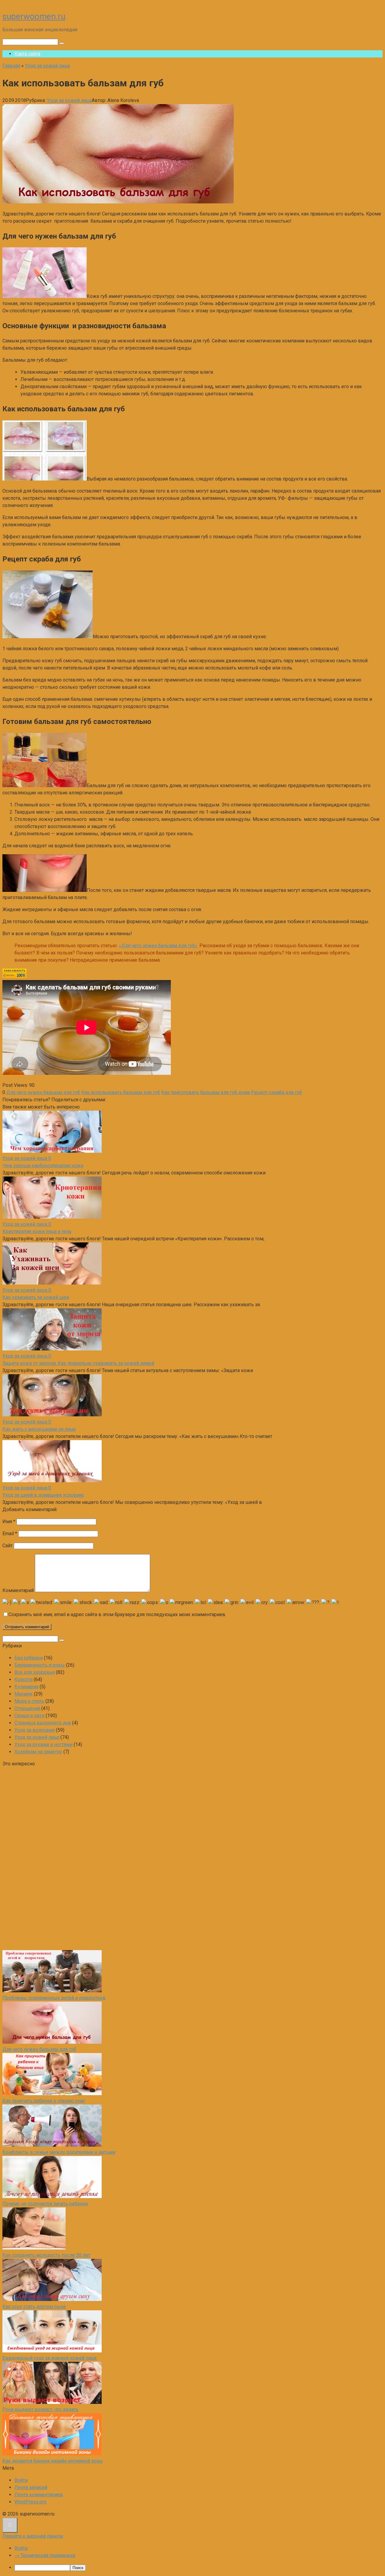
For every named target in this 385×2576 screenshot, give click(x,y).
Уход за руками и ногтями (43, 1744)
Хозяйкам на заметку (38, 1752)
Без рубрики (29, 1658)
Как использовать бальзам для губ (121, 1092)
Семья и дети (29, 1716)
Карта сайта (27, 54)
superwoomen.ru (34, 16)
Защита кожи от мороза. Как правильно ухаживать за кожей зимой (78, 1363)
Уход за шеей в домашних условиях (43, 1495)
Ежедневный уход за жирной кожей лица (49, 2358)
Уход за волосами (35, 1730)
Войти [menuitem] (21, 2548)
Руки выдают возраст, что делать (40, 2409)
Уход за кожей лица (69, 100)
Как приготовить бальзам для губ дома (206, 1092)
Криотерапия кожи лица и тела (37, 1231)
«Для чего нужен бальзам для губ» (158, 946)
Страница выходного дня (43, 1723)
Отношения (27, 1708)
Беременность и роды (40, 1665)
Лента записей (31, 2487)
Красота (23, 1679)
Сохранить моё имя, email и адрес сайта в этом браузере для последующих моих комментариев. (117, 1614)
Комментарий (18, 1590)
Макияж (24, 1694)
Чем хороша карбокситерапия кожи (43, 1166)
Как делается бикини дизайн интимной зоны (53, 2461)
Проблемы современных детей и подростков (54, 1998)
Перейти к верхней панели (33, 2536)
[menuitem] (199, 2568)
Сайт (8, 1546)
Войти (21, 2480)
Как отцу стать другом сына (34, 2307)
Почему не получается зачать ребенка (45, 2204)
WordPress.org (30, 2502)
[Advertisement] (48, 1858)
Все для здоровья (35, 1672)
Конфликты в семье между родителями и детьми (59, 2152)
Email (10, 1534)
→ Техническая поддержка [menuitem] (45, 2555)
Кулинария (26, 1687)
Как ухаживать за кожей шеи (36, 1297)
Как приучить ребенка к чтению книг (44, 2101)
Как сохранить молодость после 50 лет (46, 2255)
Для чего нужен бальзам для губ (43, 1092)
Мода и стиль (29, 1701)
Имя (9, 1521)
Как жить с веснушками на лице (39, 1429)
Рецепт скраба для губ (277, 1092)
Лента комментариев (39, 2495)
